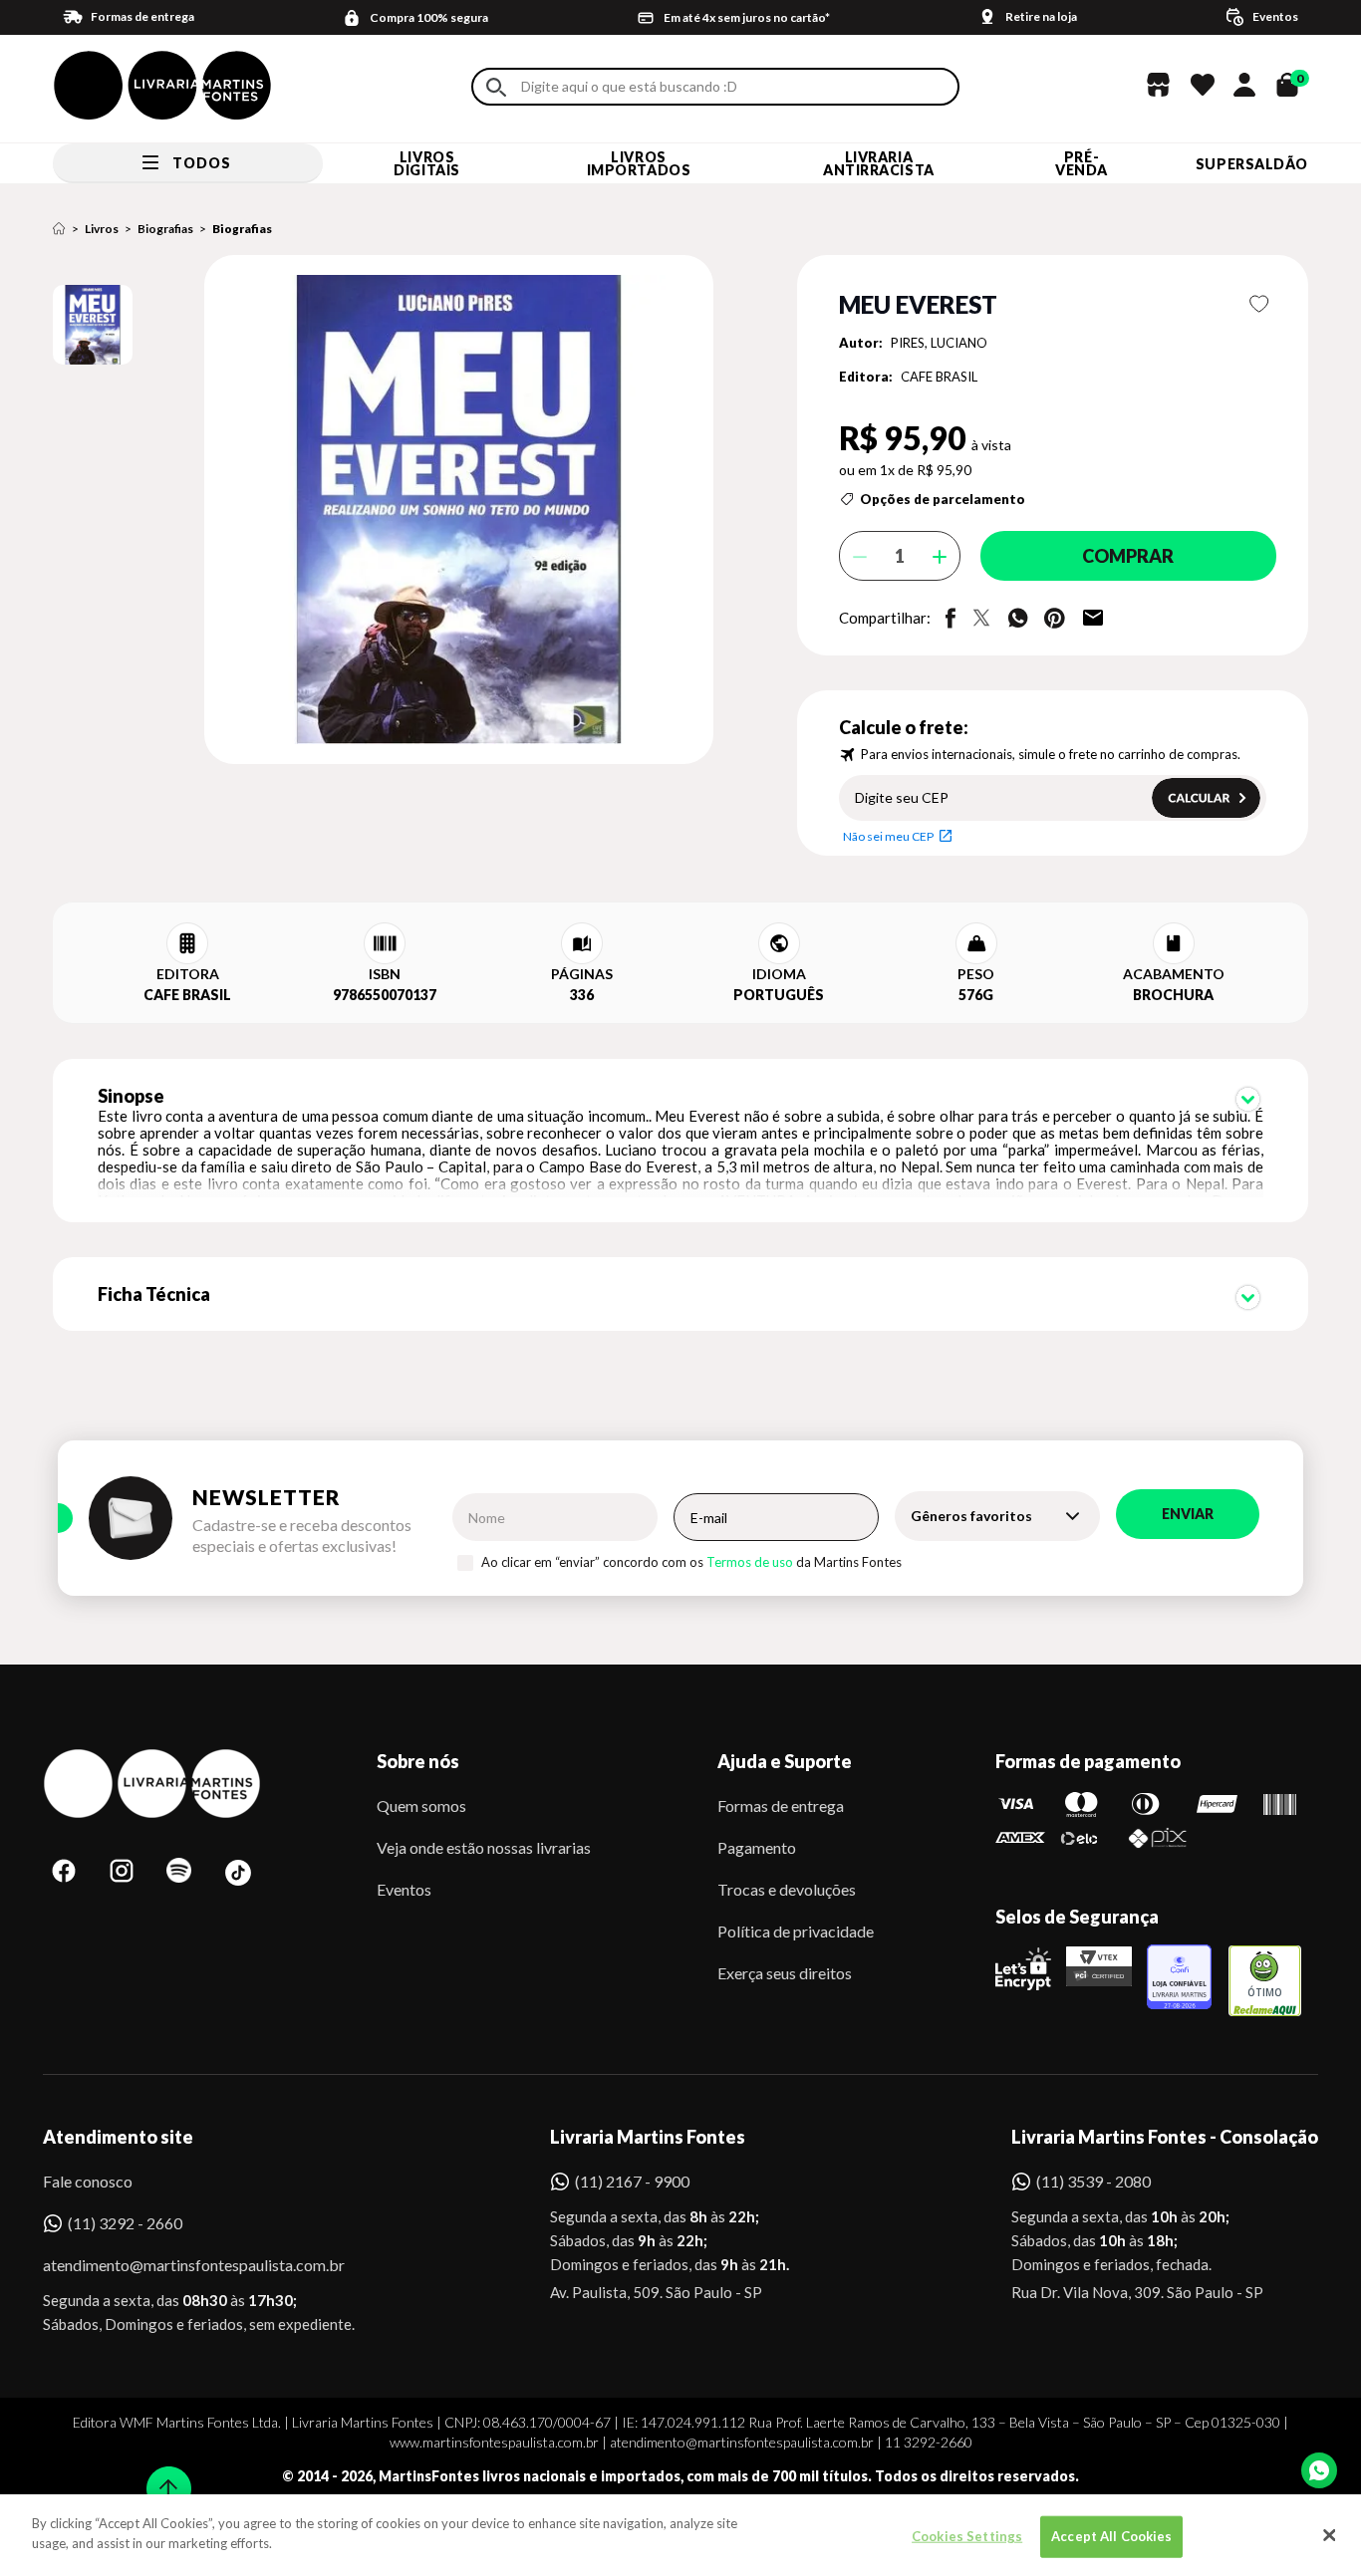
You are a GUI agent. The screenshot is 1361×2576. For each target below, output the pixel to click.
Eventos (404, 1889)
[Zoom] (93, 325)
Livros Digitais (426, 163)
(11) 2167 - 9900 (632, 2181)
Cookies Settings (967, 2536)
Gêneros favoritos (971, 1516)
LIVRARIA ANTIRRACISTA (879, 163)
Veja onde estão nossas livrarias (484, 1847)
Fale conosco (88, 2181)
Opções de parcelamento (943, 499)
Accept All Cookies (1111, 2536)
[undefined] (388, 511)
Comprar (1128, 556)
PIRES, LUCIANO (939, 343)
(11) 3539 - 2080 (1093, 2181)
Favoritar (1260, 304)
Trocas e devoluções (787, 1889)
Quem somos (421, 1805)
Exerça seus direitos (785, 1973)
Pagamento (757, 1847)
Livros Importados (639, 163)
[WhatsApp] (1319, 2470)
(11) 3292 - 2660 (125, 2223)
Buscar (496, 87)
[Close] (1329, 2535)
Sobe (162, 2476)
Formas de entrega (781, 1805)
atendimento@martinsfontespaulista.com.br (176, 2265)
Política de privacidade (796, 1931)
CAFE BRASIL (939, 377)
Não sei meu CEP (888, 836)
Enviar (1188, 1514)
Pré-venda (1082, 163)
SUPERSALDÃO (1252, 164)
